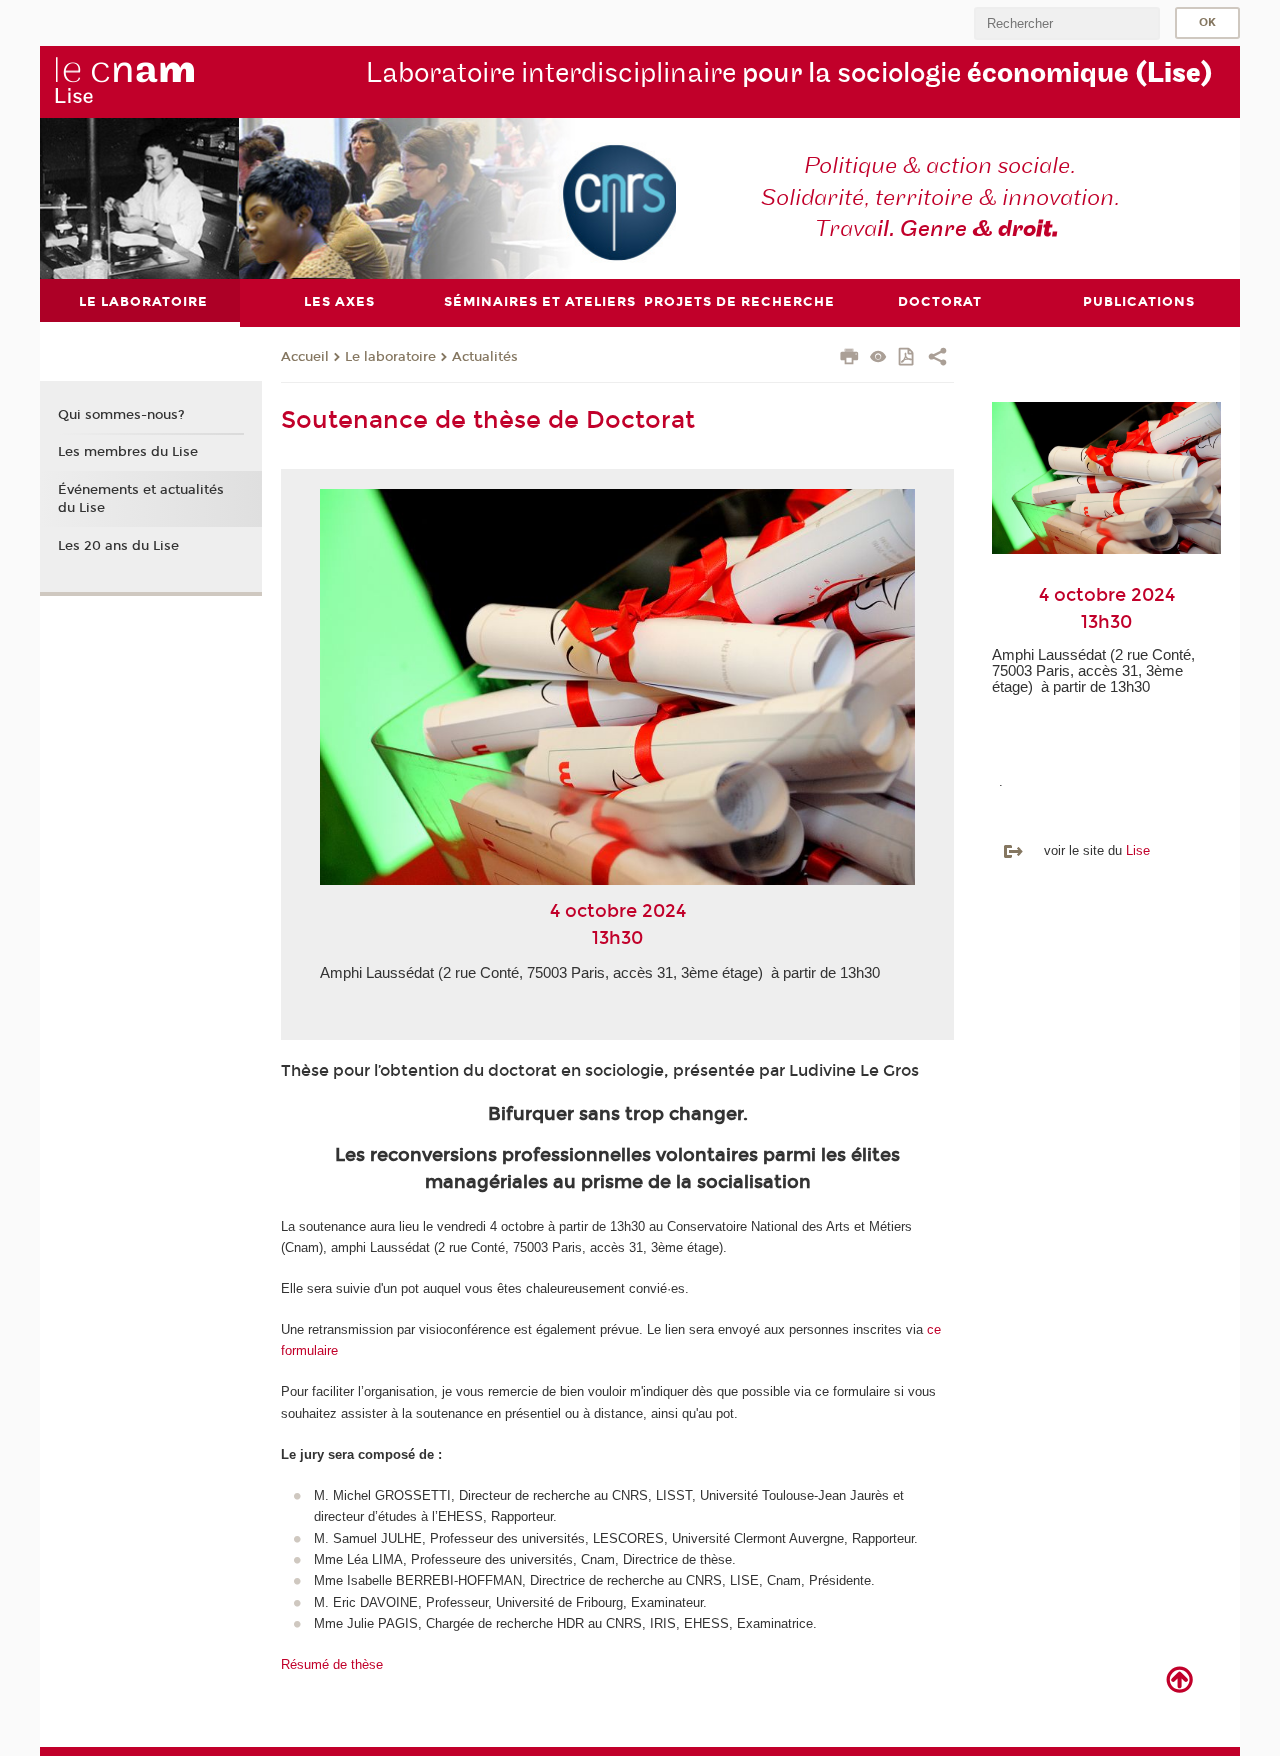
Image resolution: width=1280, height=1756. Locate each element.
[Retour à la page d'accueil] (124, 81)
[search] (1067, 23)
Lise (1138, 850)
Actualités (485, 357)
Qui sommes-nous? (121, 415)
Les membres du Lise (128, 452)
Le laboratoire (390, 357)
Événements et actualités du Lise (141, 499)
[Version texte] (878, 358)
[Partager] (937, 359)
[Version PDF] (907, 358)
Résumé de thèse (332, 1664)
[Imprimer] (849, 359)
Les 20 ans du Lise (118, 546)
